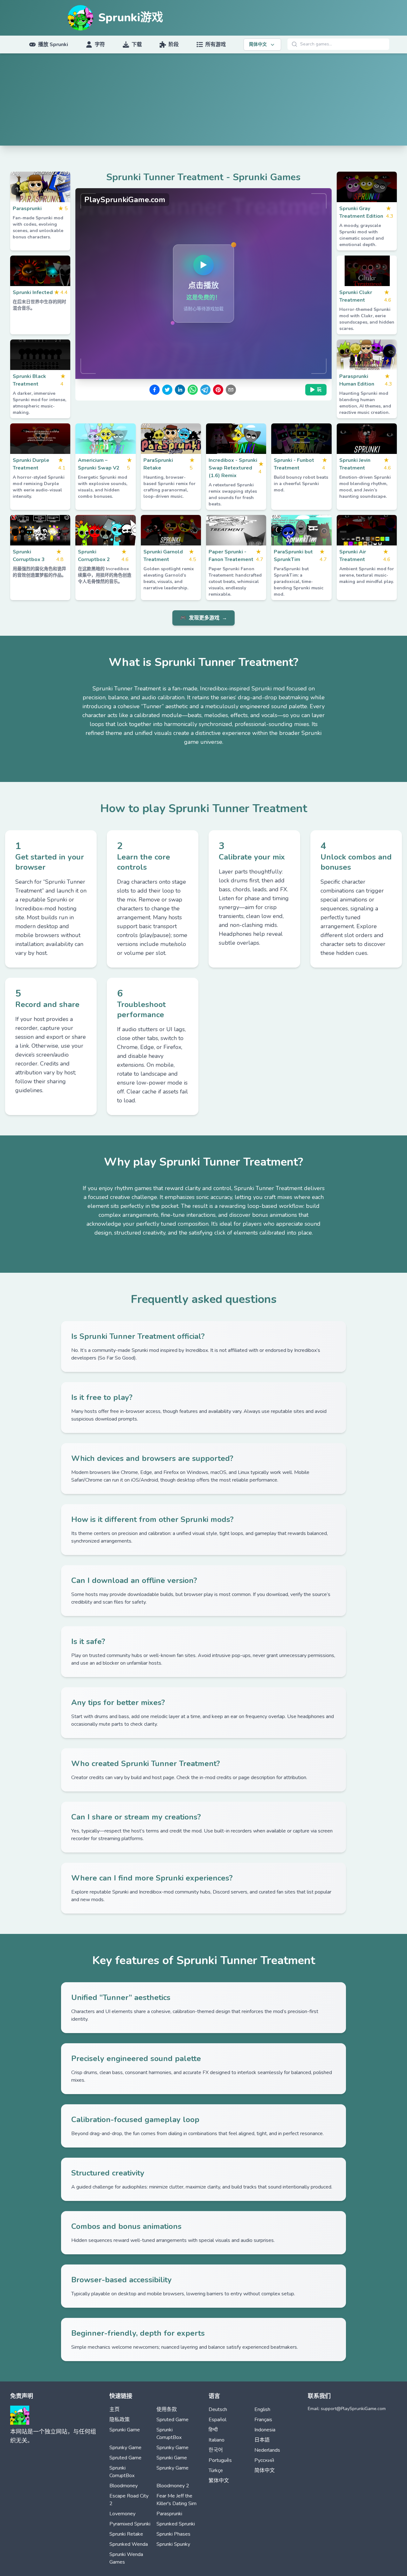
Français (263, 2420)
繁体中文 (219, 2481)
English (262, 2409)
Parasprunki (169, 2514)
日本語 (262, 2440)
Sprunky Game (125, 2448)
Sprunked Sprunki (176, 2524)
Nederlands (267, 2450)
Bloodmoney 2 (173, 2486)
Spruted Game (172, 2420)
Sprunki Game (125, 2430)
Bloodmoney (124, 2486)
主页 (114, 2409)
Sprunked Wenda (129, 2544)
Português (220, 2460)
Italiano (217, 2440)
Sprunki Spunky (173, 2544)
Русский (264, 2460)
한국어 (216, 2450)
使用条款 (167, 2409)
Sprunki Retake (126, 2534)
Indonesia (265, 2430)
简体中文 (265, 2470)
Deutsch (218, 2409)
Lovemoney (122, 2514)
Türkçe (216, 2470)
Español (217, 2420)
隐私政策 (120, 2420)
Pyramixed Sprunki (130, 2524)
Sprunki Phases (173, 2534)
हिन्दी (213, 2430)
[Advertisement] (203, 101)
